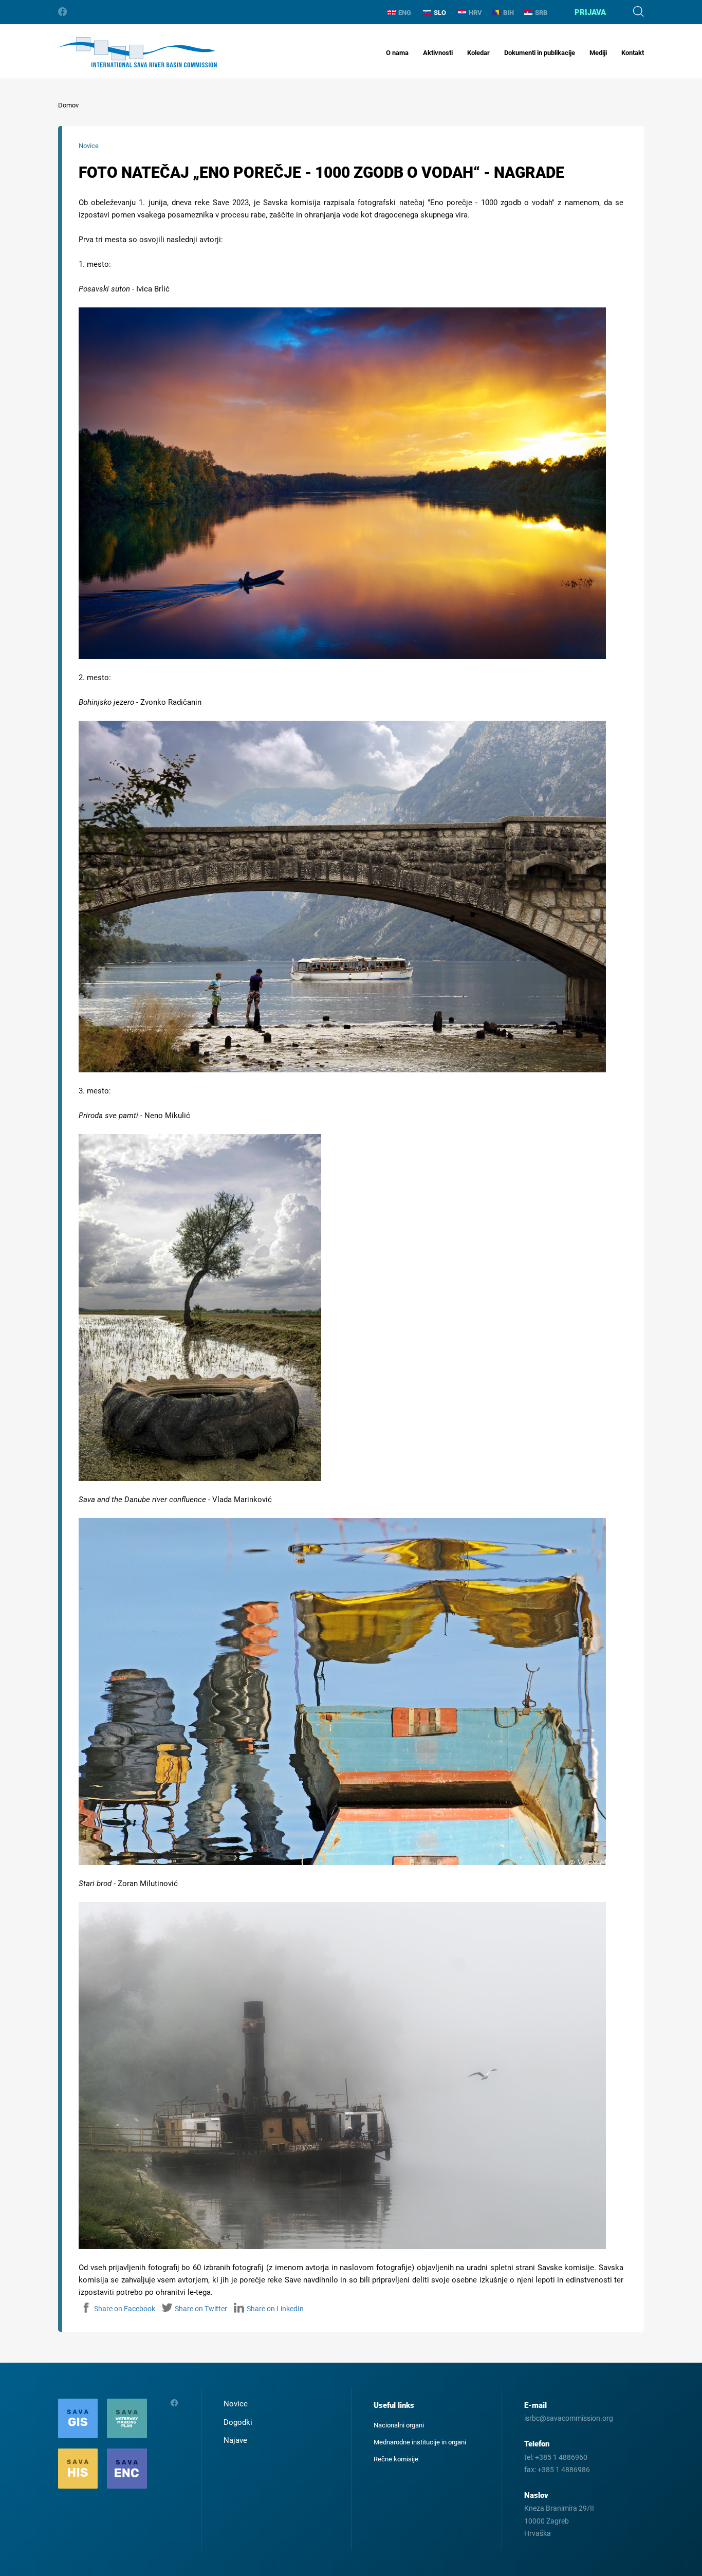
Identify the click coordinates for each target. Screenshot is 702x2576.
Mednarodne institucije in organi (420, 2442)
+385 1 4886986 (564, 2470)
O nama (397, 53)
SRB (541, 13)
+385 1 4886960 (561, 2457)
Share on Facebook (125, 2309)
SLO (440, 13)
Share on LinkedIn (275, 2309)
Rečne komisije (396, 2459)
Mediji (598, 53)
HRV (475, 13)
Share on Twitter (201, 2309)
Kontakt (633, 53)
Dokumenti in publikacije (540, 53)
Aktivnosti (438, 53)
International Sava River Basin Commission (137, 52)
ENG (405, 13)
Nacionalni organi (399, 2425)
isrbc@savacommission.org (569, 2418)
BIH (509, 13)
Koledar (478, 53)
